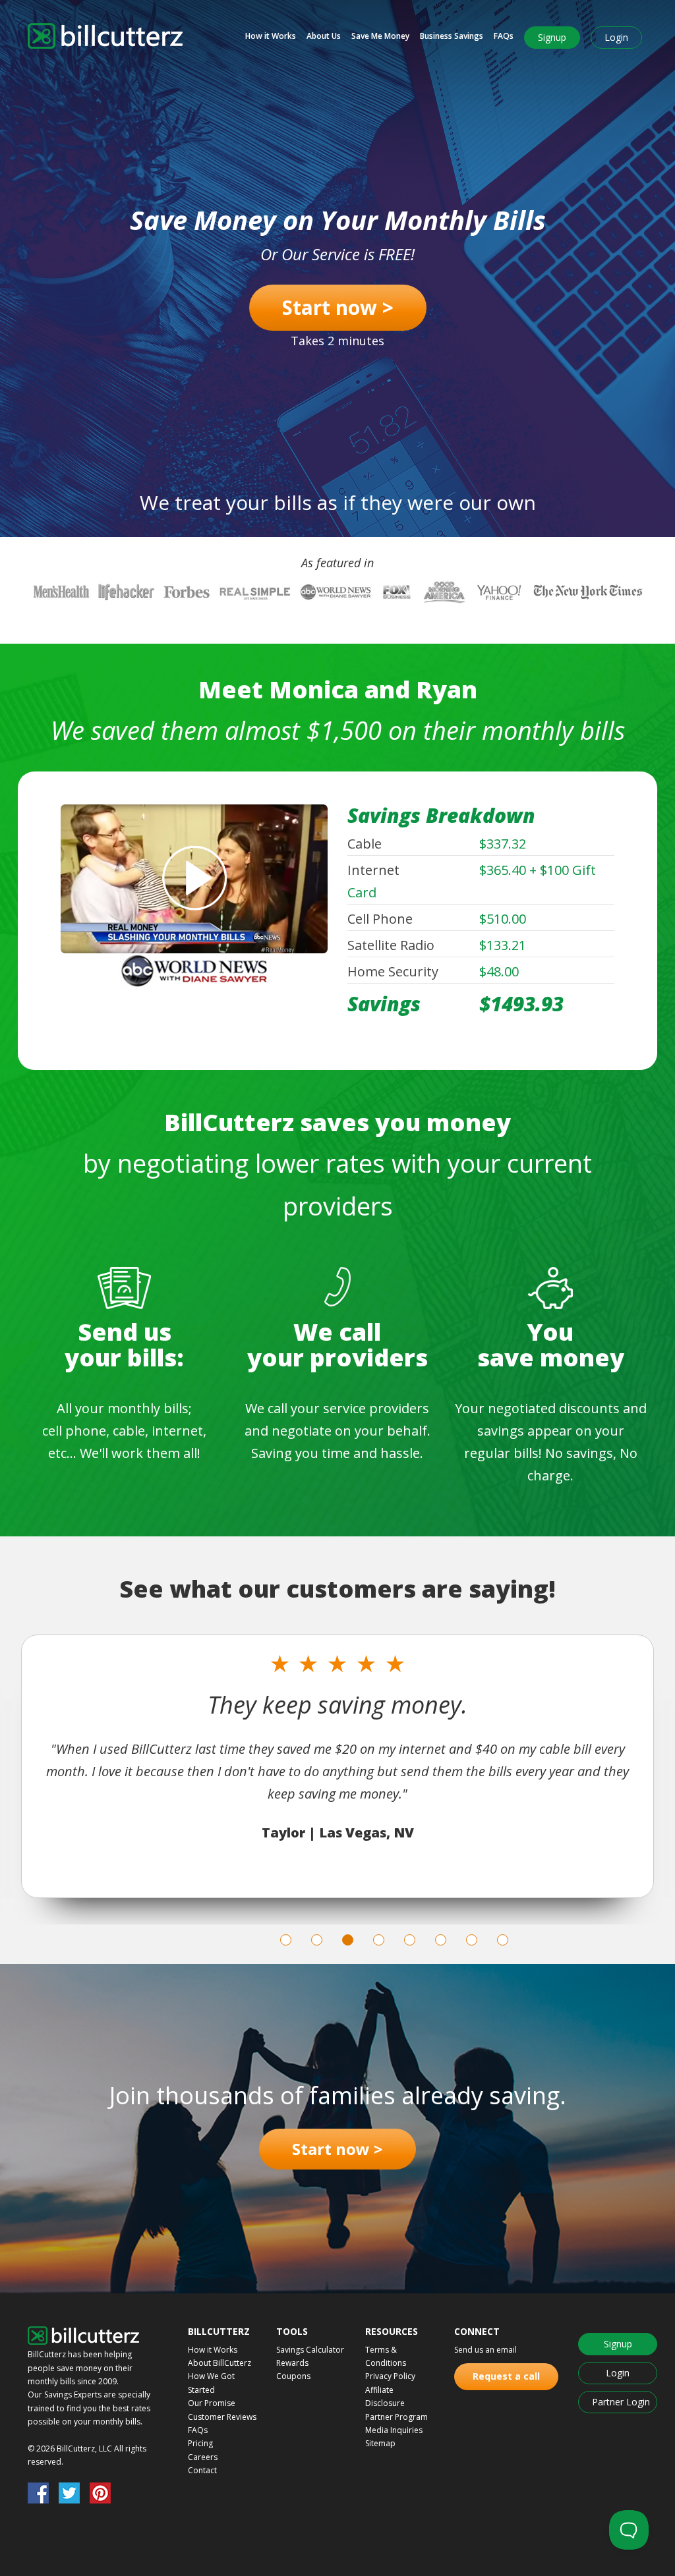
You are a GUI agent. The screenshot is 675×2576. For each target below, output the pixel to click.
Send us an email (485, 2350)
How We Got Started (211, 2383)
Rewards (292, 2363)
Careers (203, 2457)
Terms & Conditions (386, 2356)
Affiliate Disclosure (385, 2396)
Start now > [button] (338, 307)
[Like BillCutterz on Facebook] (38, 2494)
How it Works (271, 36)
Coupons (293, 2376)
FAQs (504, 36)
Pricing (200, 2443)
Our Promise (212, 2403)
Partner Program (396, 2417)
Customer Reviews (222, 2417)
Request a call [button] (506, 2376)
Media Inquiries (394, 2430)
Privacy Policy (390, 2376)
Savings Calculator (310, 2350)
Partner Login (621, 2402)
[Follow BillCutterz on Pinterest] (100, 2494)
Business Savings (452, 36)
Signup (552, 37)
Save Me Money (380, 36)
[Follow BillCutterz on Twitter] (69, 2494)
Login (616, 37)
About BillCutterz (220, 2363)
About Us (324, 36)
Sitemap (380, 2443)
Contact (202, 2470)
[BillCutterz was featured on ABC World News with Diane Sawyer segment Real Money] (194, 897)
